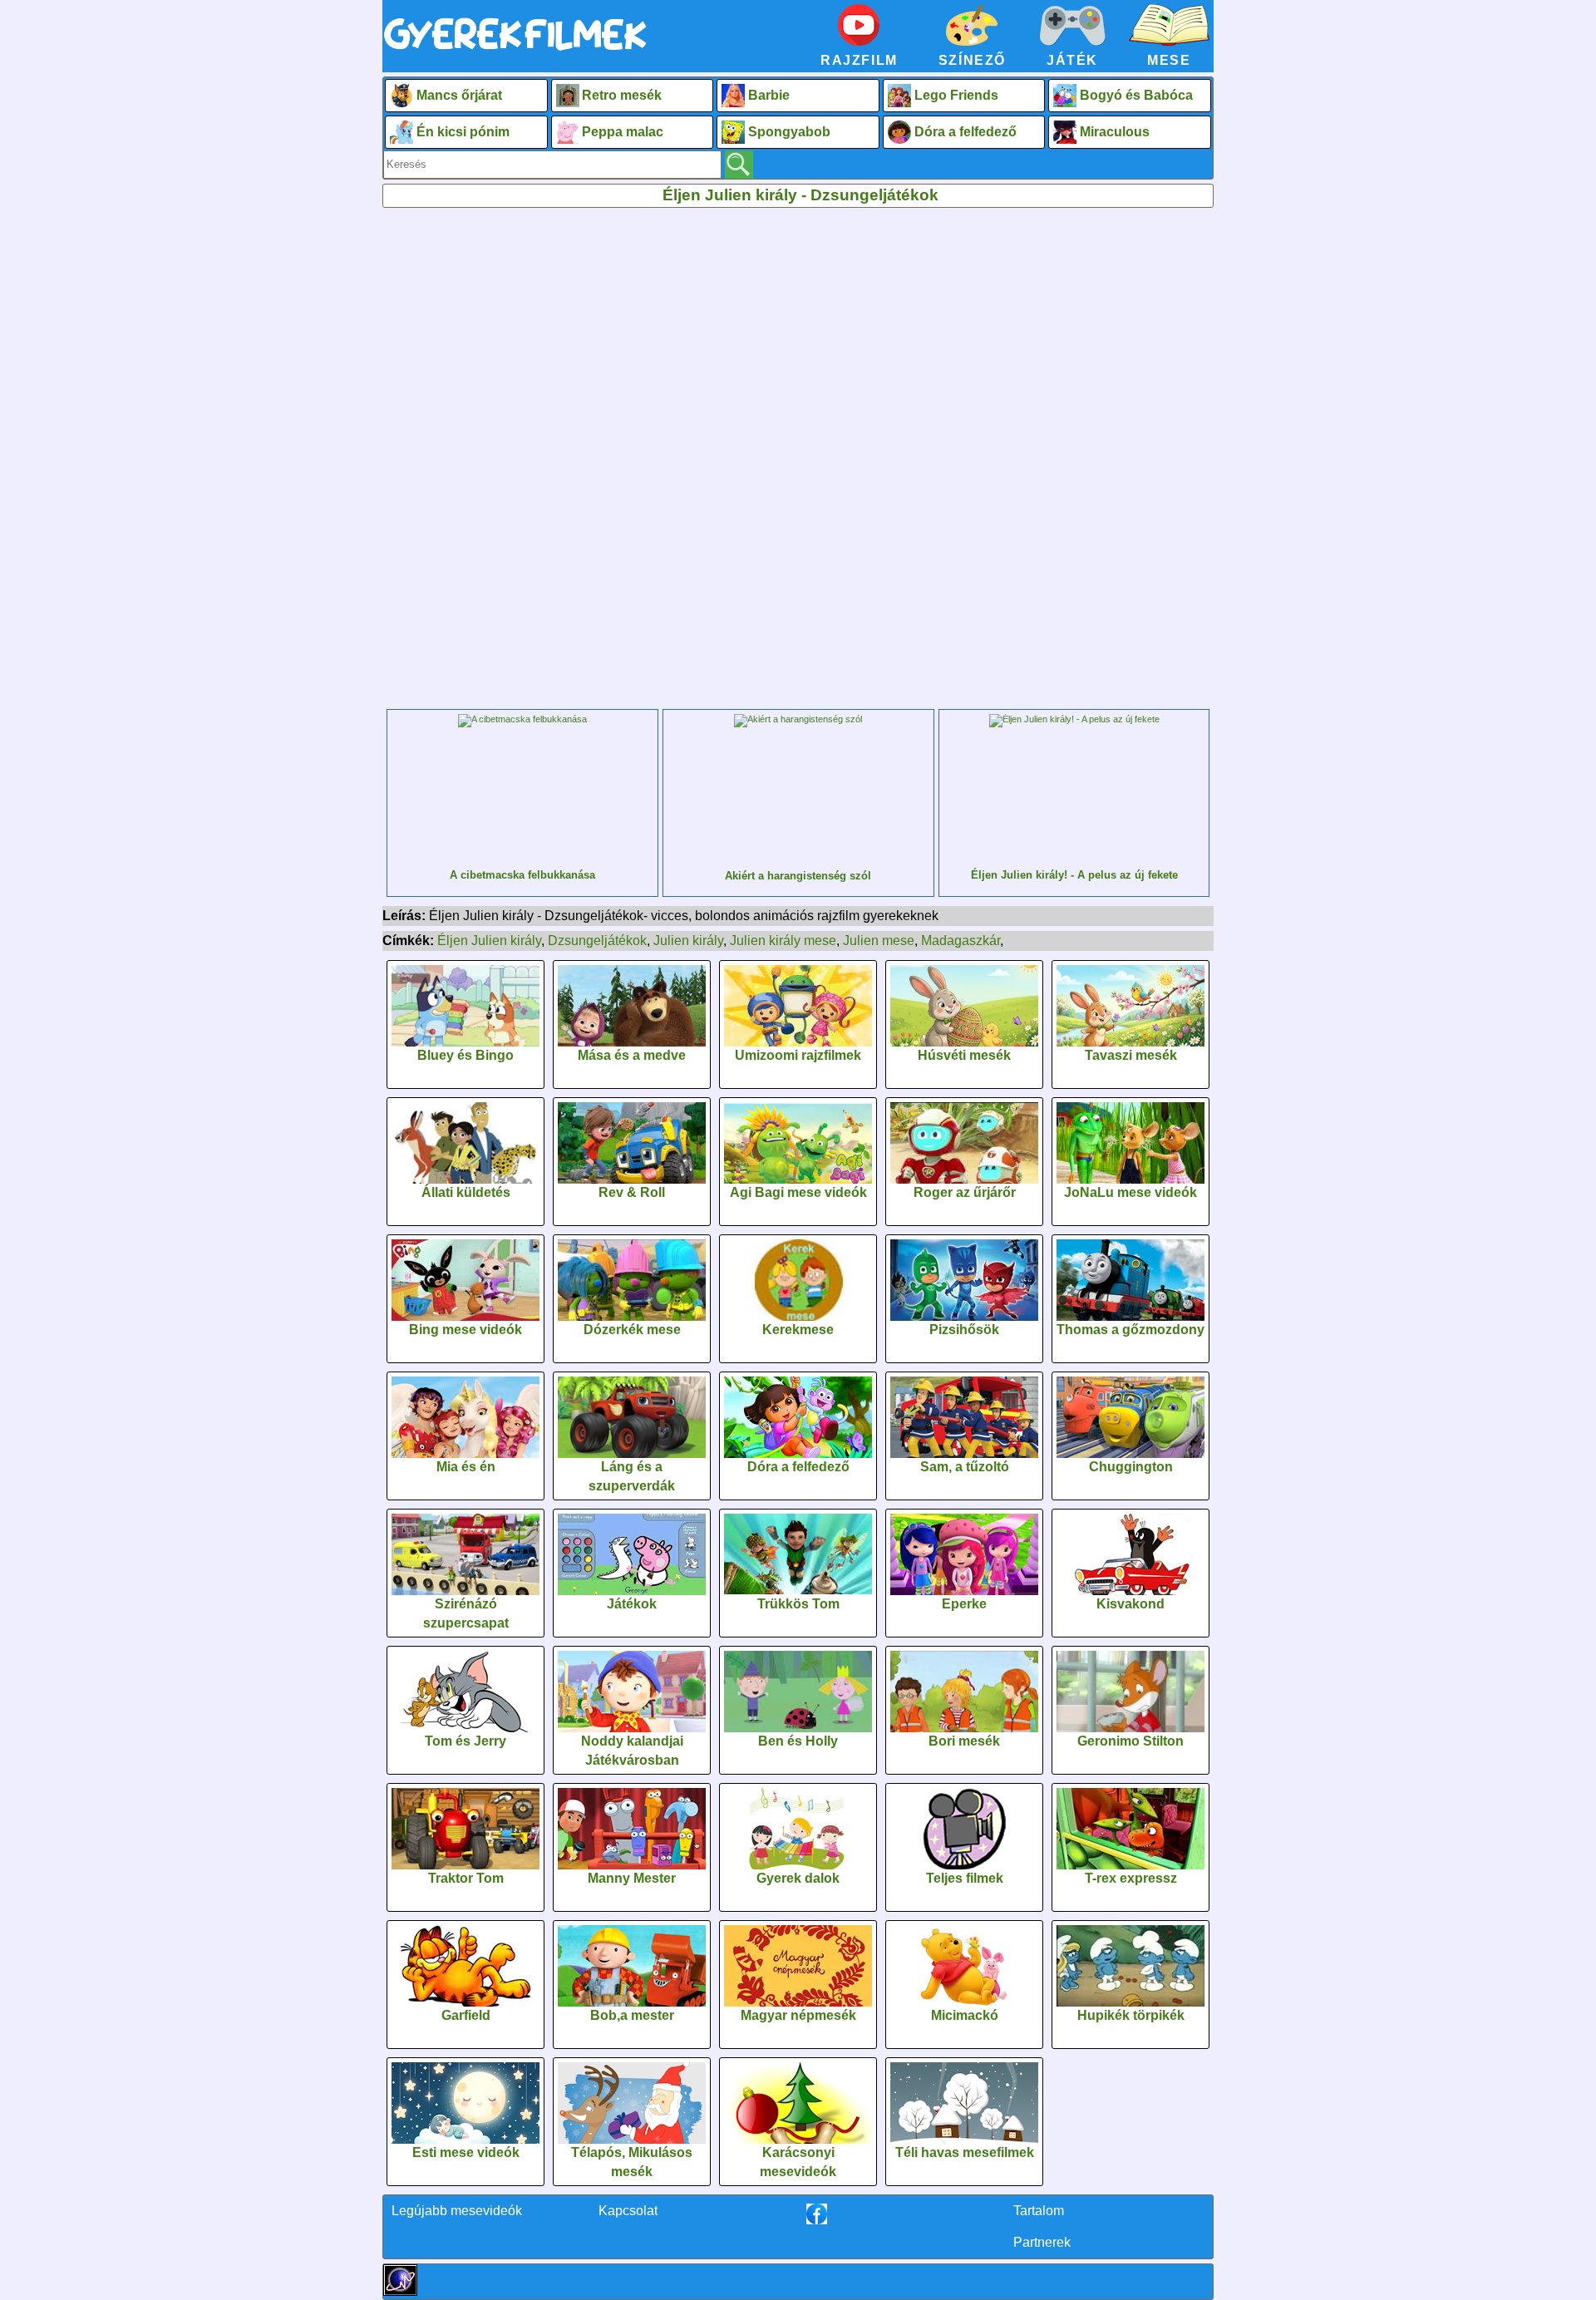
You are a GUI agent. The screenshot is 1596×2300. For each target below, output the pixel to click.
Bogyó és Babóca (1136, 95)
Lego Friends (956, 95)
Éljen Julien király (489, 941)
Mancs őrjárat (459, 95)
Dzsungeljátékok (597, 941)
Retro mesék (622, 95)
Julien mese (879, 941)
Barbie (769, 95)
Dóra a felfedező (965, 132)
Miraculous (1115, 132)
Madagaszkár (961, 941)
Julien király (688, 941)
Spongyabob (789, 132)
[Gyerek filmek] (515, 51)
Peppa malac (623, 132)
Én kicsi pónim (463, 132)
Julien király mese (783, 941)
